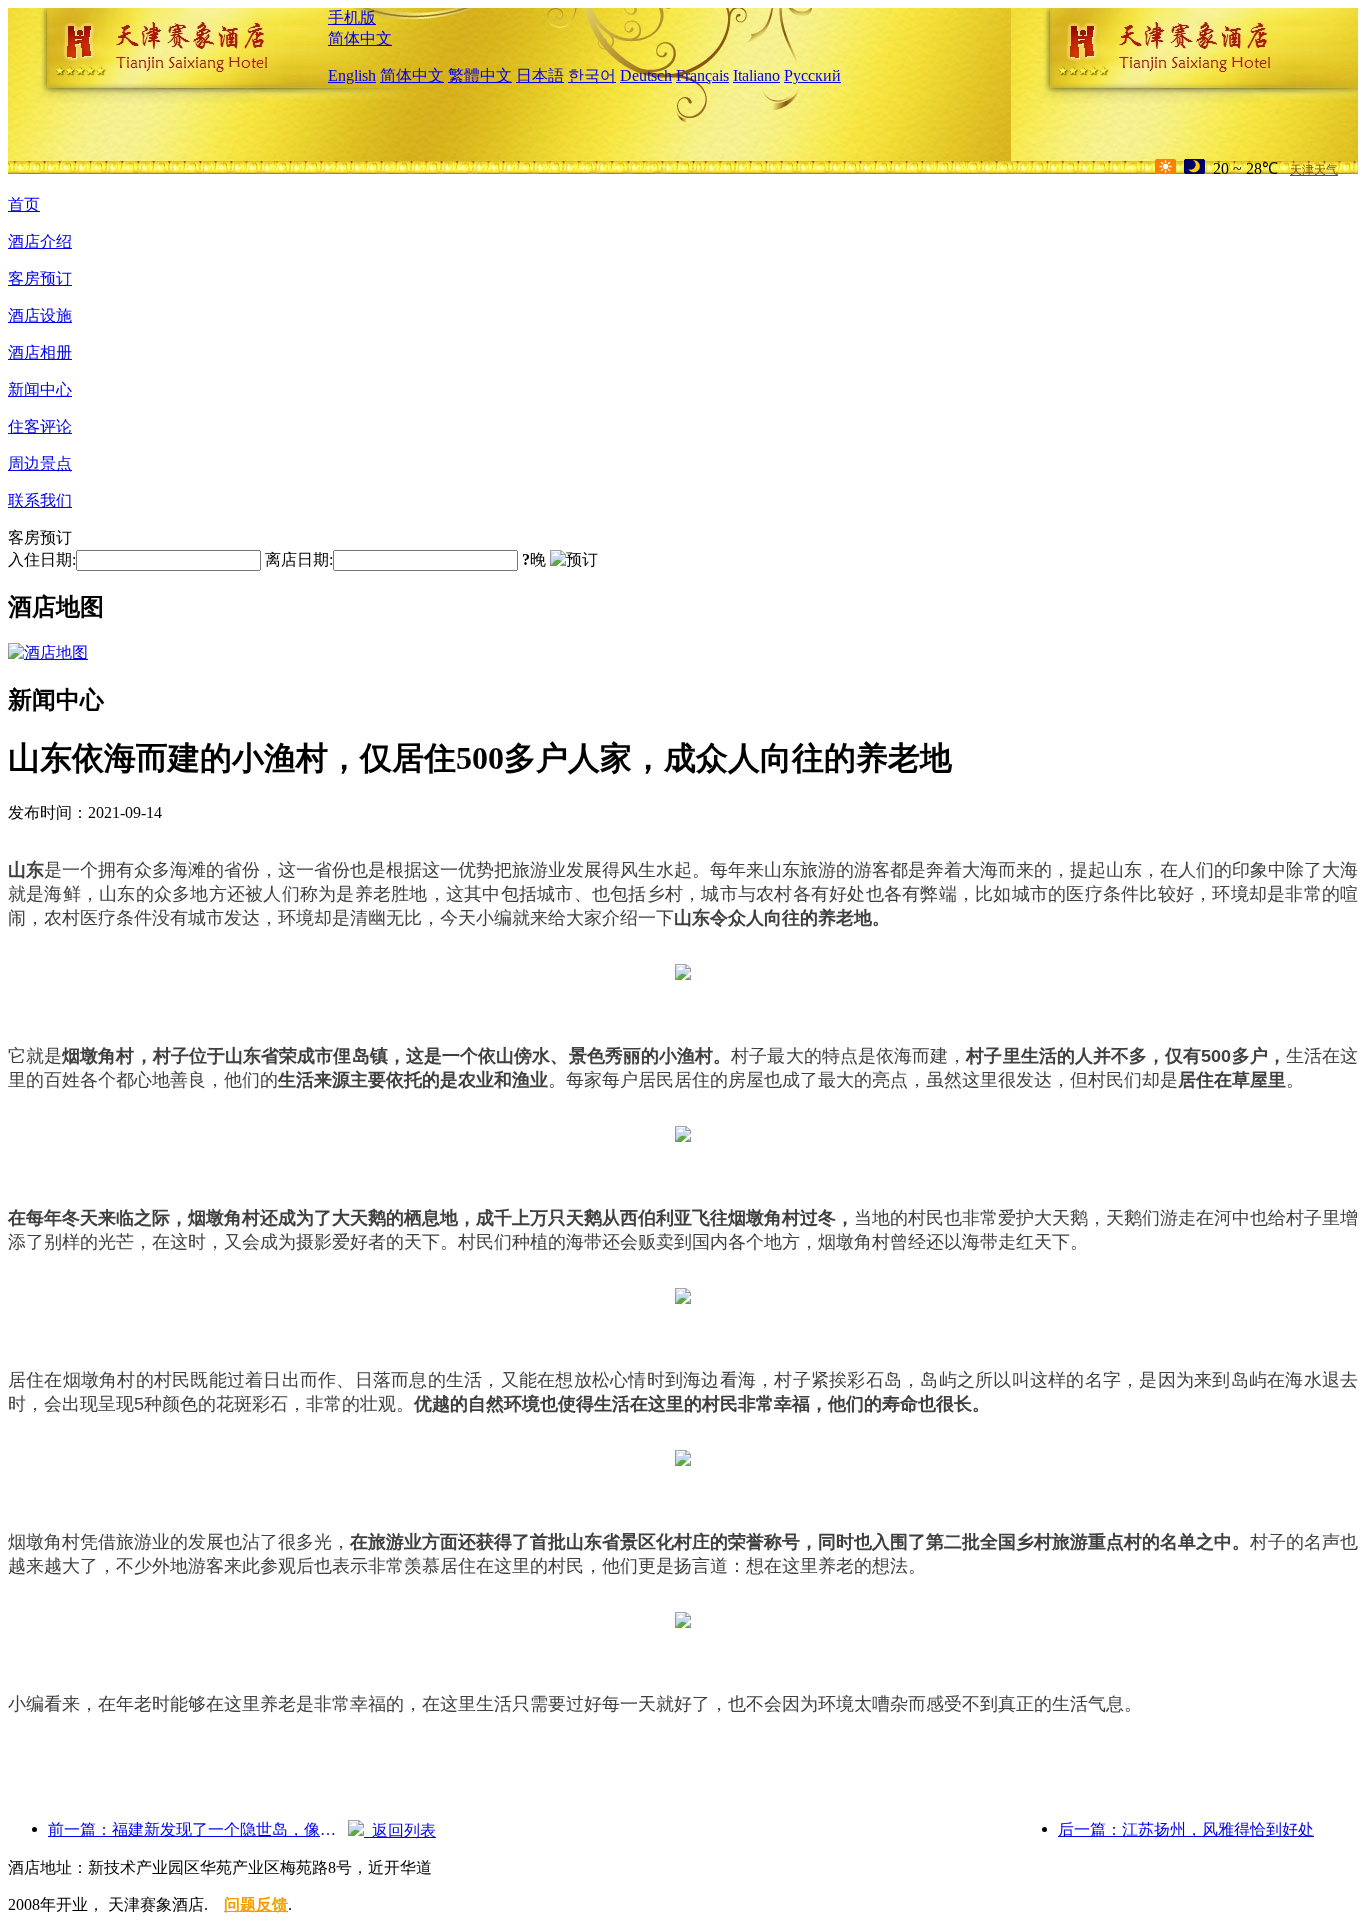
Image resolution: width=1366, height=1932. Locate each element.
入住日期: (42, 559)
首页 (24, 204)
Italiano (756, 75)
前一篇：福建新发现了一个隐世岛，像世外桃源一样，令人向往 (198, 1829)
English (352, 75)
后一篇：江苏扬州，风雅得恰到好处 (1186, 1829)
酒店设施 (40, 315)
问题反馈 (256, 1904)
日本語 (540, 75)
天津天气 (1314, 170)
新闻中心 (40, 389)
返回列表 (400, 1830)
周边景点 (40, 463)
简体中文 (360, 38)
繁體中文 (480, 75)
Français (702, 75)
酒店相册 (40, 352)
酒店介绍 (40, 241)
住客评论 (40, 426)
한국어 (592, 75)
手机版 (352, 17)
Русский (812, 75)
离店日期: (299, 559)
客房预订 (40, 278)
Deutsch (646, 75)
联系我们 (40, 500)
